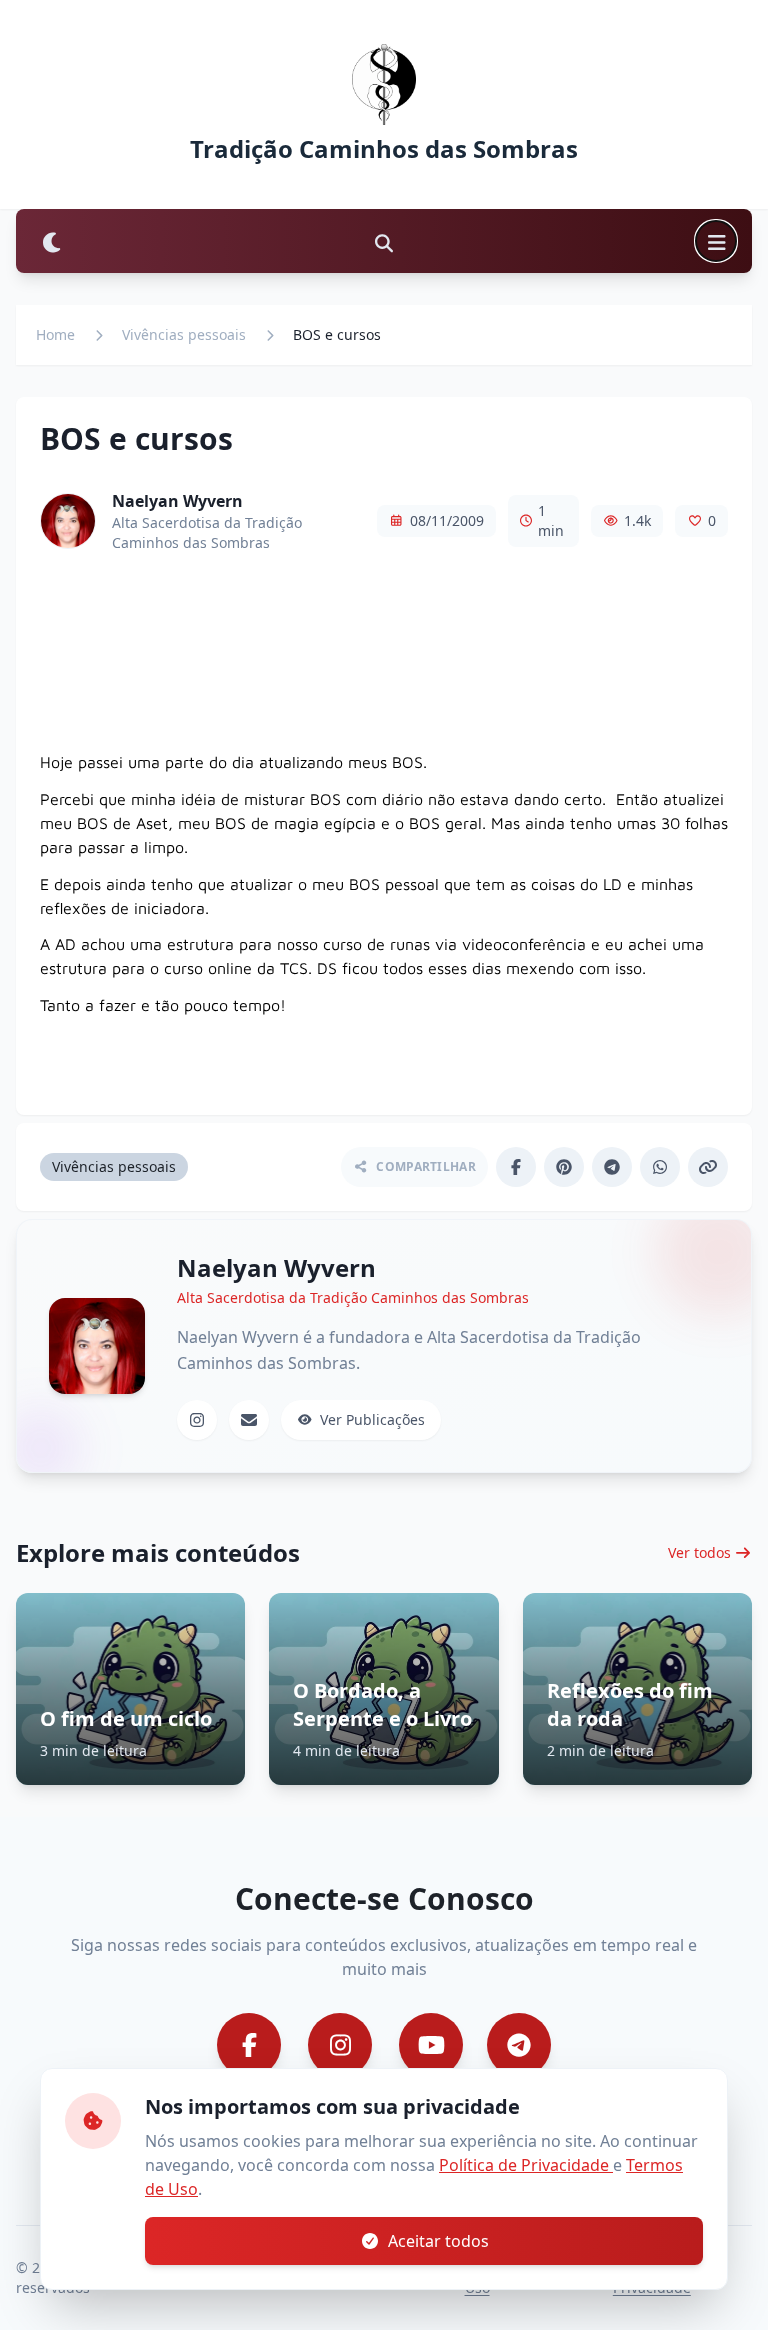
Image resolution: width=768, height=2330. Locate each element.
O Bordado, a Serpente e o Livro (382, 1704)
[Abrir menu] (716, 241)
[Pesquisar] (384, 241)
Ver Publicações (372, 1419)
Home (55, 334)
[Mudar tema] (52, 241)
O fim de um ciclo (126, 1718)
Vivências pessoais (184, 334)
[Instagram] (197, 1420)
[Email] (249, 1420)
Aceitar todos (438, 2241)
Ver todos (699, 1552)
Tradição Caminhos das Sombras (384, 149)
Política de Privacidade (526, 2165)
